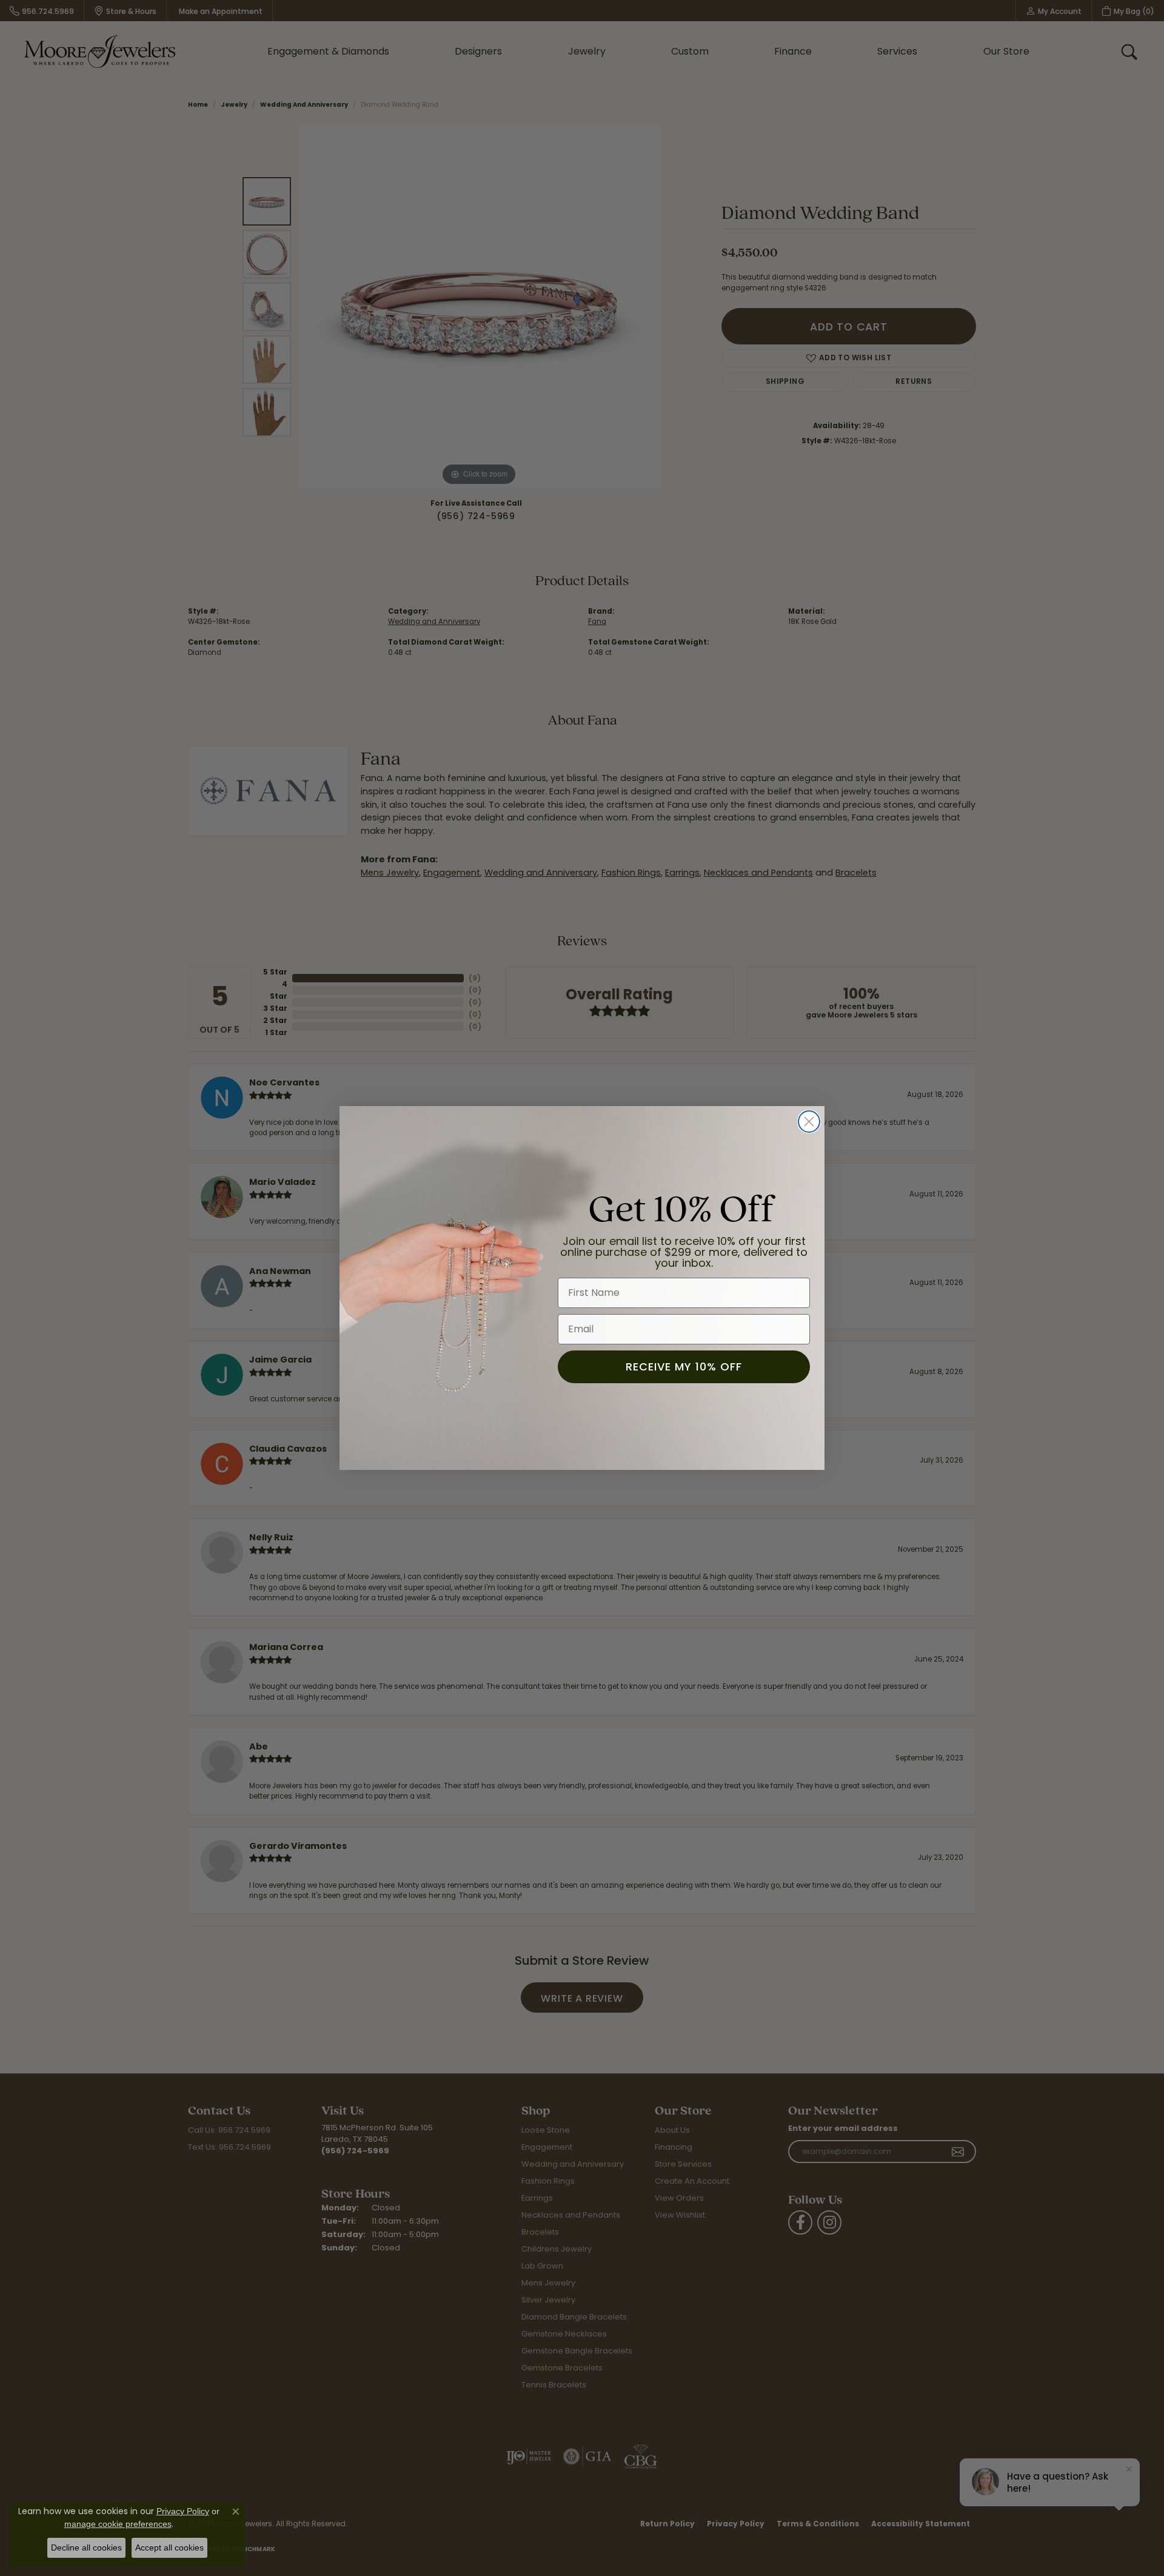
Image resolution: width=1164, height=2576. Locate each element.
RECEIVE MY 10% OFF (684, 1367)
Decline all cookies (86, 2547)
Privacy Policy (183, 2511)
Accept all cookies (169, 2547)
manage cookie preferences (118, 2524)
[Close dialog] (809, 1122)
